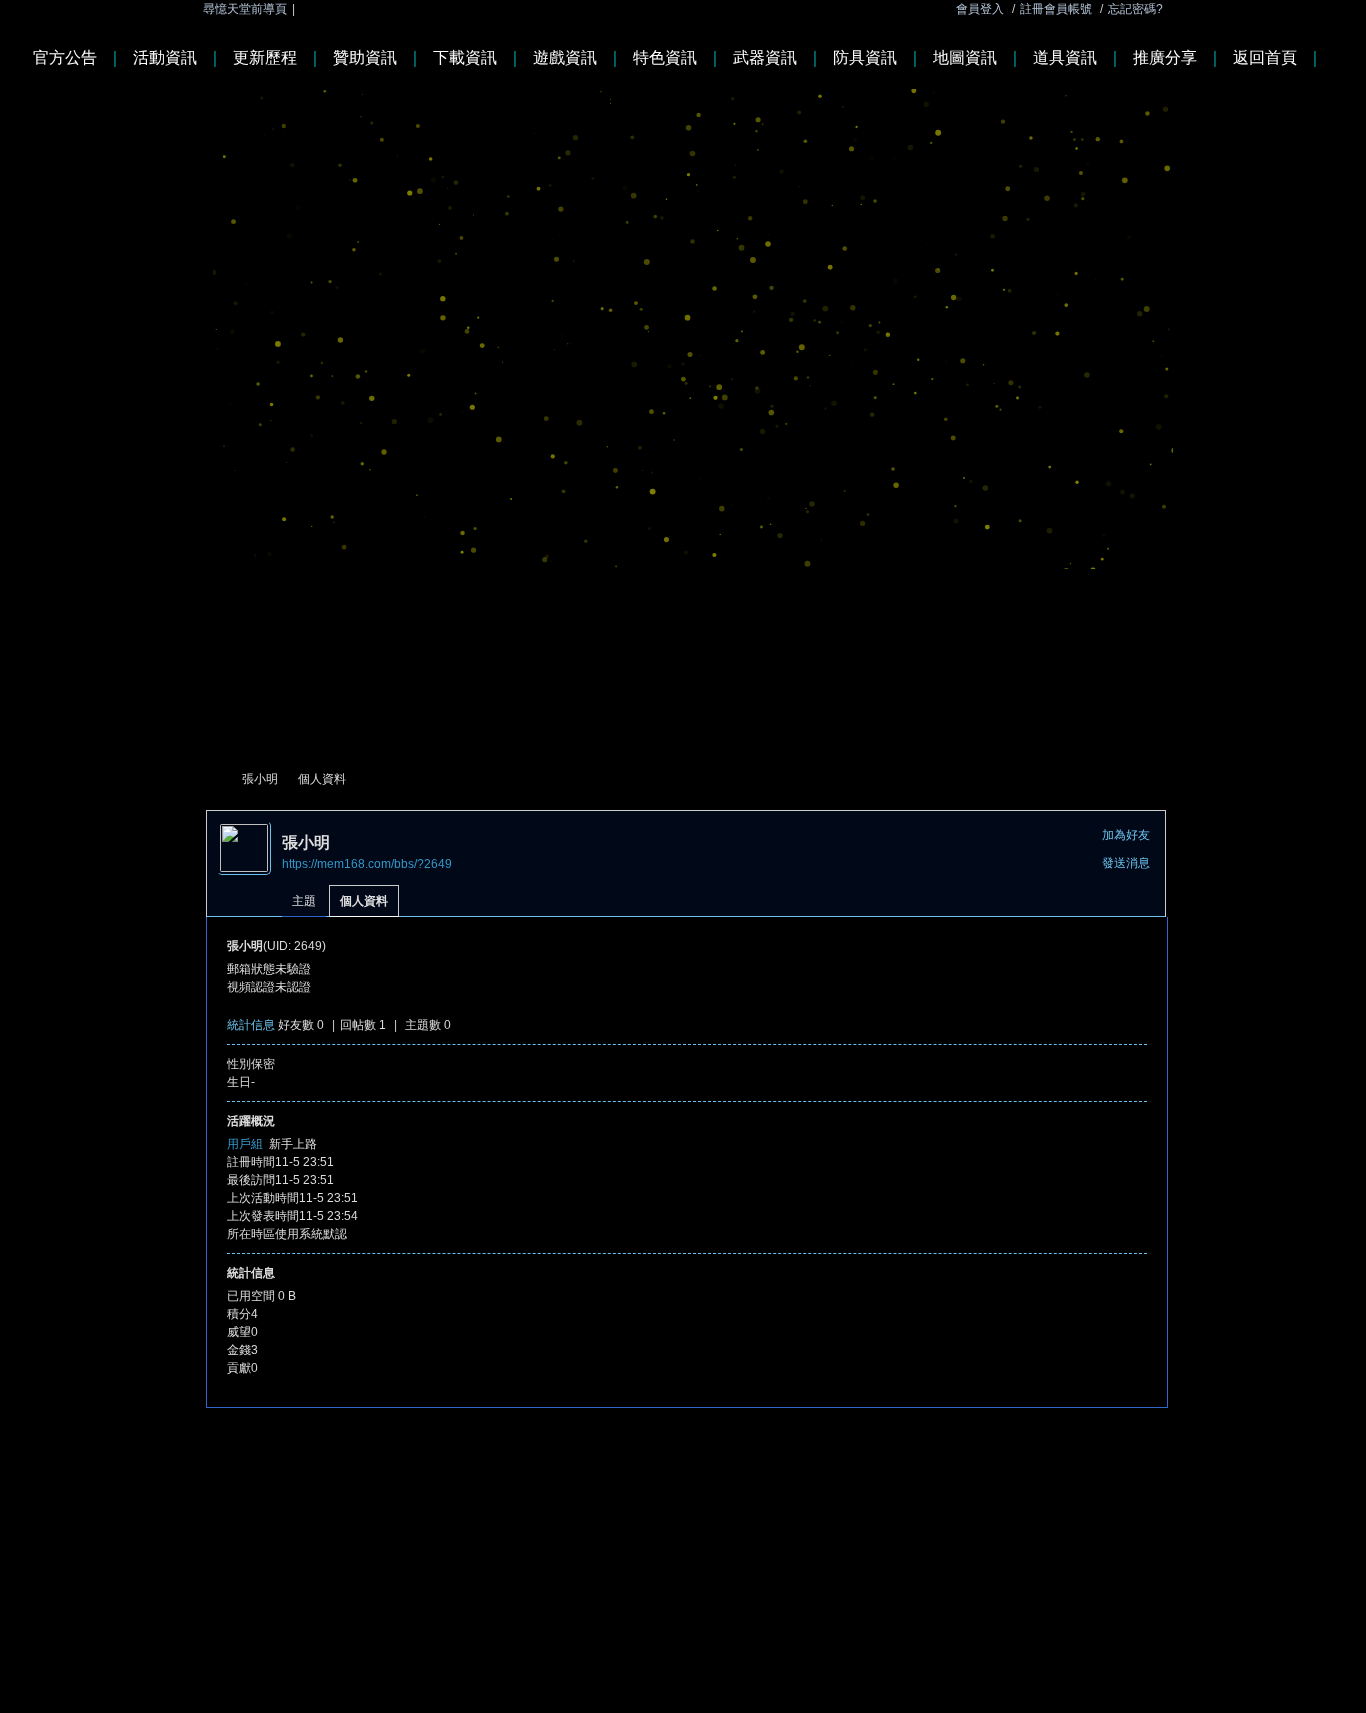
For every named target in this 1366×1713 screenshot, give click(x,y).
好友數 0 (301, 1025)
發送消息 (1126, 863)
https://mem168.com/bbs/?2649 (367, 864)
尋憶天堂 (214, 779)
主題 (304, 901)
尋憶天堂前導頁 (245, 9)
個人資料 (364, 901)
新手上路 (293, 1144)
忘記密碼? (1135, 9)
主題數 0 (428, 1025)
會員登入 (980, 9)
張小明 (260, 779)
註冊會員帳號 (1056, 9)
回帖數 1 (363, 1025)
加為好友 (1126, 835)
